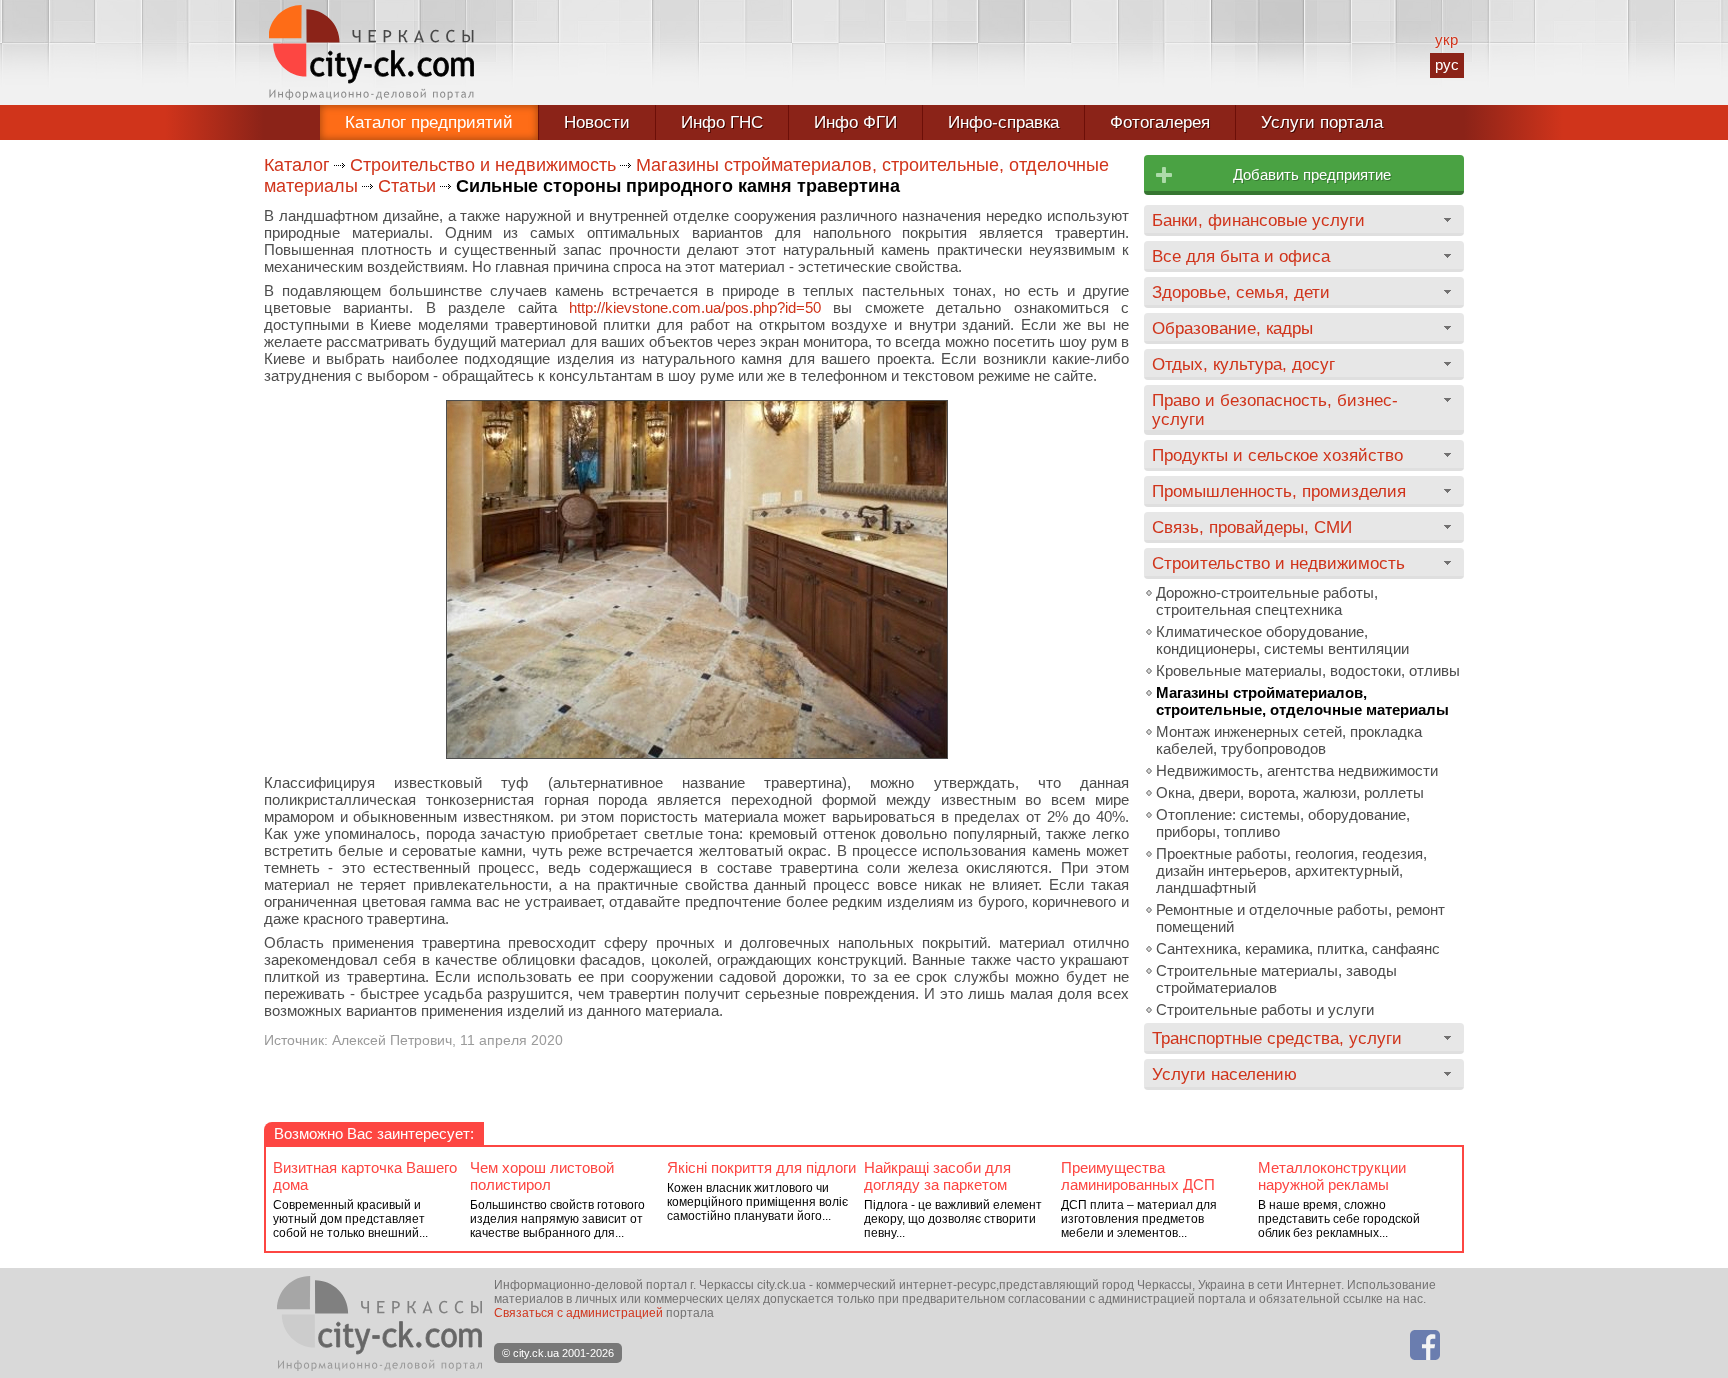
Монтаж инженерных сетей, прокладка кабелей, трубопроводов (1289, 740)
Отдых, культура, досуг (1243, 364)
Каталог (297, 165)
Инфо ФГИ (855, 122)
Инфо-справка (1003, 122)
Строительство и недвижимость (483, 165)
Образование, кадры (1232, 328)
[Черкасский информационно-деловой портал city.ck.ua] (371, 52)
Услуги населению (1224, 1074)
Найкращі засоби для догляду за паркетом (937, 1176)
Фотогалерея (1160, 122)
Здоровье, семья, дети (1241, 292)
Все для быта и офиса (1241, 256)
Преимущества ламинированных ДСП (1138, 1176)
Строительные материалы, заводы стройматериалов (1276, 979)
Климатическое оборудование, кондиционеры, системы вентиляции (1282, 640)
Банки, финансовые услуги (1258, 220)
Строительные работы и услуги (1265, 1009)
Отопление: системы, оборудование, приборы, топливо (1283, 823)
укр (1446, 39)
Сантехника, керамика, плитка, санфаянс (1298, 948)
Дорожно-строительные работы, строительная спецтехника (1267, 601)
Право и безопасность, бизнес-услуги (1275, 409)
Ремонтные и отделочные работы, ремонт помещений (1300, 918)
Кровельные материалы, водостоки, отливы (1308, 670)
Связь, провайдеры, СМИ (1252, 527)
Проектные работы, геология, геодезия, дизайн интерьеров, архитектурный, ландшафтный (1291, 870)
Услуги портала (1322, 122)
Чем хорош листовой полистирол (542, 1176)
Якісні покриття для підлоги (761, 1167)
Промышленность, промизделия (1279, 491)
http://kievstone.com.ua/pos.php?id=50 (695, 307)
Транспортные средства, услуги (1277, 1038)
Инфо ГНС (722, 122)
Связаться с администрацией (578, 1313)
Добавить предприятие (1312, 174)
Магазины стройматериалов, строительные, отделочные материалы (1302, 701)
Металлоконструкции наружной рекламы (1332, 1176)
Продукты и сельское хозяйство (1277, 455)
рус (1447, 64)
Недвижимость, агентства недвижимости (1297, 770)
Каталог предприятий (429, 122)
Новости (597, 122)
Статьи (407, 186)
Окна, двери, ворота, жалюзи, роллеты (1290, 792)
